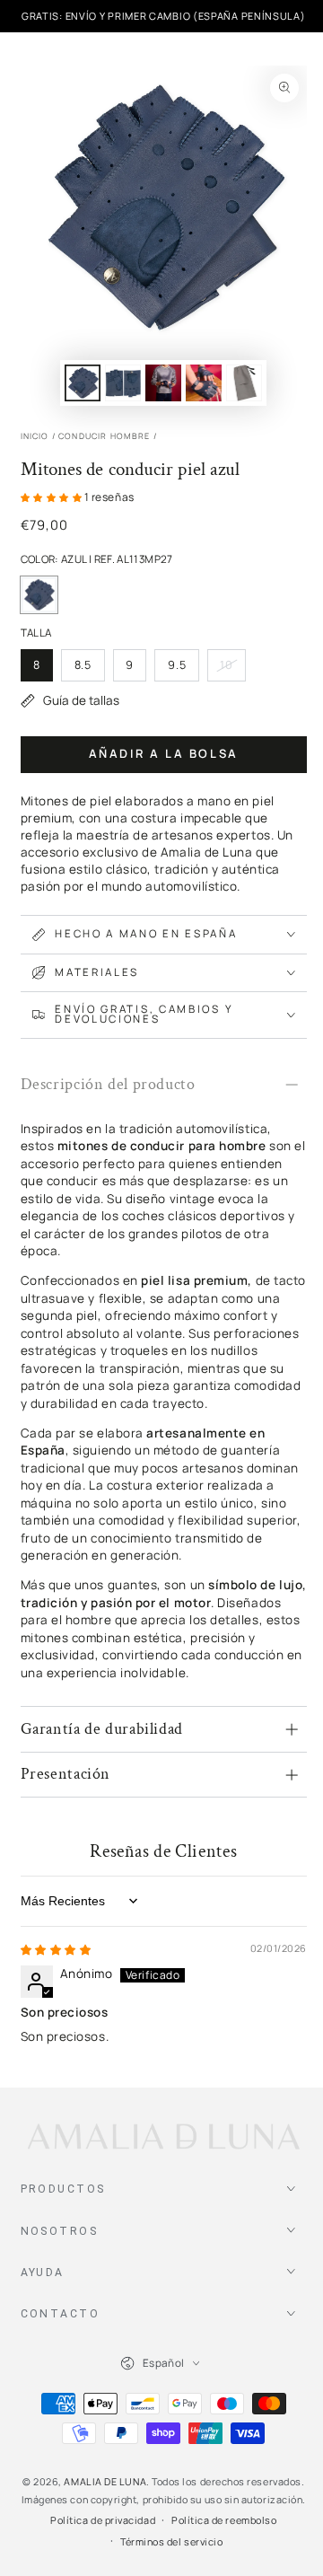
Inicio (35, 436)
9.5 (183, 669)
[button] (52, 497)
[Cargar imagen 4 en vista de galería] (204, 383)
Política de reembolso (224, 2520)
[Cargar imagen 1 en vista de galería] (83, 383)
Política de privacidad (103, 2520)
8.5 (89, 669)
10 (232, 669)
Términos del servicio (171, 2541)
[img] (56, 1950)
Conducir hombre (105, 436)
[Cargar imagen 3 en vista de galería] (163, 383)
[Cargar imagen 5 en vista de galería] (244, 383)
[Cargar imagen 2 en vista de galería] (123, 383)
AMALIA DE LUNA (105, 2481)
